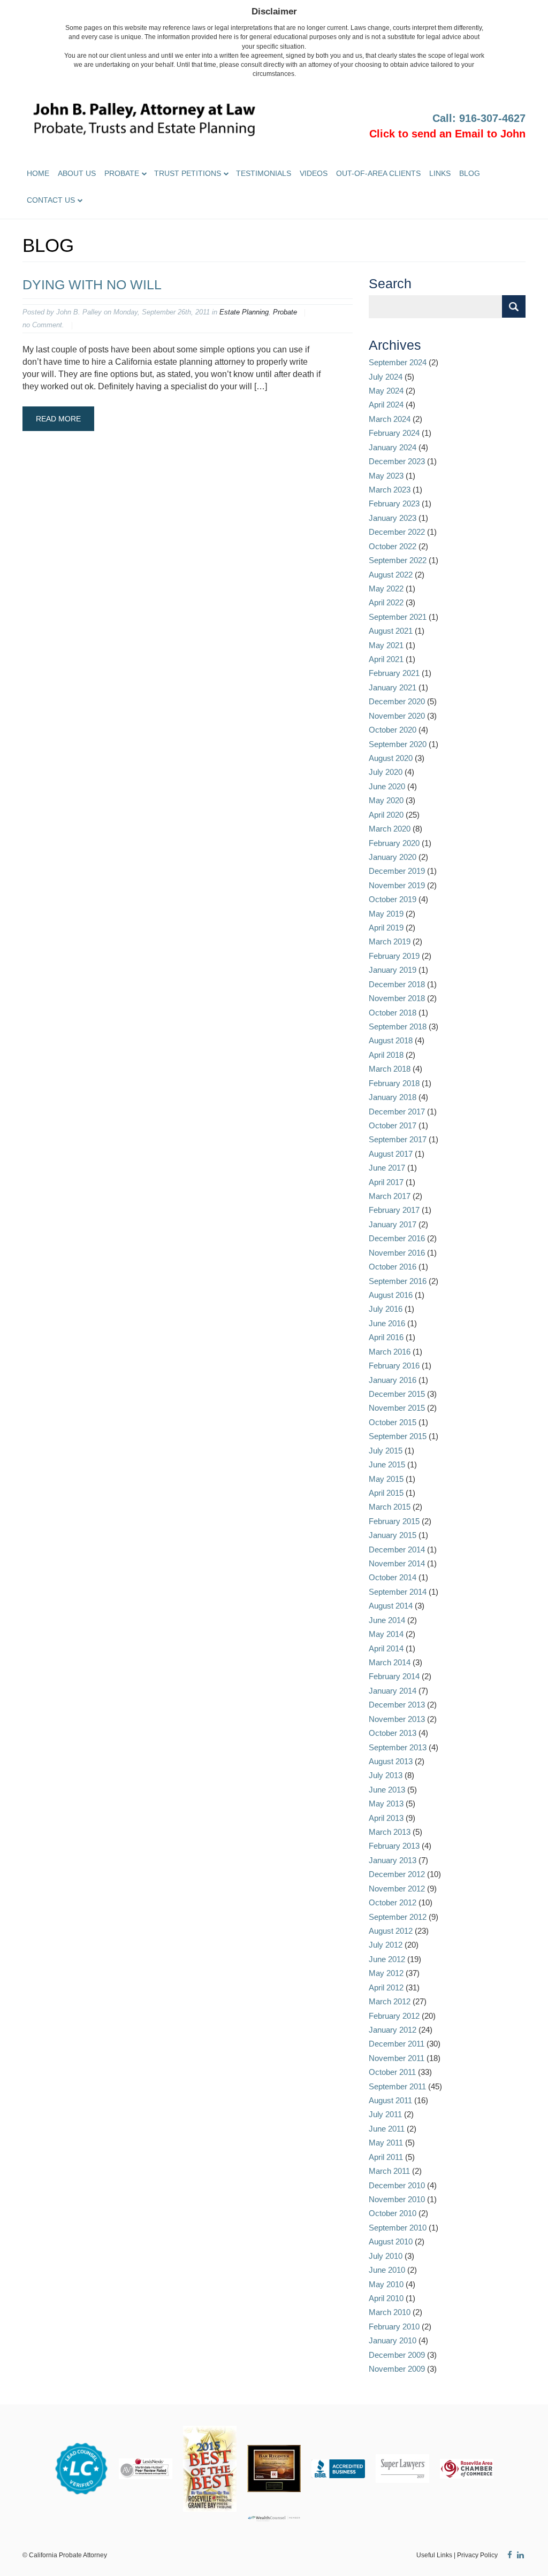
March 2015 (390, 1507)
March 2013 (390, 1832)
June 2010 (387, 2270)
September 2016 (398, 1281)
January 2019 (393, 970)
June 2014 (387, 1620)
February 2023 (394, 503)
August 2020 (391, 758)
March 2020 (390, 829)
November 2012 (397, 1889)
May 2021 (386, 645)
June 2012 (387, 1959)
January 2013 (393, 1860)
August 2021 (391, 631)
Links (440, 173)
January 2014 (393, 1691)
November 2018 (397, 998)
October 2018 (393, 1013)
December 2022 (397, 532)
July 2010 (386, 2256)
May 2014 (386, 1634)
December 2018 (397, 984)
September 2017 (398, 1139)
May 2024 (386, 391)
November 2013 (397, 1719)
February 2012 (394, 2016)
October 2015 (393, 1422)
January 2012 (393, 2030)
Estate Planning (244, 312)
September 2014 (398, 1592)
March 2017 (390, 1196)
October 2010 (393, 2213)
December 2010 (397, 2185)
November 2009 (397, 2369)
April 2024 (386, 405)
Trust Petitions (188, 173)
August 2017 (391, 1154)
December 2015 (397, 1394)
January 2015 (393, 1535)
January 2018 (393, 1097)
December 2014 (397, 1550)
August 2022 (391, 575)
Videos (314, 173)
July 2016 (386, 1309)
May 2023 (386, 476)
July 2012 (386, 1945)
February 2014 (394, 1676)
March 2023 (390, 490)
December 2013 (397, 1705)
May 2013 (386, 1804)
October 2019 (393, 899)
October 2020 (393, 730)
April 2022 (386, 602)
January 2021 (393, 687)
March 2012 (390, 2001)
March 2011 (389, 2171)
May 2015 (386, 1479)
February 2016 (394, 1366)
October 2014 (393, 1577)
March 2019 (390, 941)
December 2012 (397, 1874)
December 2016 (397, 1238)
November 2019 (397, 885)
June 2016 (387, 1323)
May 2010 (386, 2284)
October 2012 (393, 1902)
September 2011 (397, 2086)
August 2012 (391, 1931)
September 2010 (398, 2228)
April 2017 (386, 1182)
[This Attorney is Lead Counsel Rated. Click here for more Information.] (81, 2468)
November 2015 (397, 1408)
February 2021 (394, 673)
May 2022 (386, 589)
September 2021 (398, 617)
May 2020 (386, 800)
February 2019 (394, 956)
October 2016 (393, 1267)
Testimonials (264, 173)
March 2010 (390, 2312)
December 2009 (397, 2355)
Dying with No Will (92, 284)
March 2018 (390, 1069)
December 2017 (397, 1112)
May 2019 (386, 914)
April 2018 (386, 1055)
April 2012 (386, 1987)
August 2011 (390, 2100)
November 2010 (397, 2199)
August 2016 (391, 1295)
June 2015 (387, 1464)
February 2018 (394, 1083)
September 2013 (398, 1747)
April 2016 (386, 1337)
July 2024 (386, 377)
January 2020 (393, 857)
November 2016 (397, 1253)
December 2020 (397, 701)
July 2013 (386, 1775)
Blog (470, 173)
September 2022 (398, 560)
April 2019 (386, 928)
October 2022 (393, 546)
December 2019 (397, 871)
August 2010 (391, 2241)
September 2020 (398, 744)
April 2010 (386, 2298)
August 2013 (391, 1761)
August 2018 (391, 1040)
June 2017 (387, 1168)
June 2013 (387, 1790)
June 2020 (387, 786)
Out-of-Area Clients (378, 173)
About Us (77, 173)
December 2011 (397, 2044)
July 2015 (386, 1451)
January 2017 (393, 1224)
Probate (122, 173)
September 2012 (398, 1917)
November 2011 (397, 2058)
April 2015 (386, 1493)
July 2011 (385, 2114)
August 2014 (391, 1606)
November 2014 (397, 1563)
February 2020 (394, 843)
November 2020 (397, 716)
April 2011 (386, 2157)
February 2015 (394, 1521)
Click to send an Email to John (447, 134)
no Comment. (43, 325)
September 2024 (398, 362)
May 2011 (386, 2143)
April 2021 (386, 659)
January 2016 (393, 1380)
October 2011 (392, 2072)
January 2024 (393, 447)
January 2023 (393, 518)
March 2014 (390, 1662)
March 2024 (390, 419)
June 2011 (387, 2129)
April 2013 (386, 1818)
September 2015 (398, 1436)
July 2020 (386, 772)
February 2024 (394, 433)
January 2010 (393, 2340)
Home (38, 173)
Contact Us (51, 200)
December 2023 (397, 461)
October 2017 (393, 1125)
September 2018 (398, 1026)
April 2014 (386, 1648)
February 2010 (394, 2327)
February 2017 (394, 1210)
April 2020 (386, 815)
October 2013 (393, 1733)
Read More (58, 419)
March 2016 (390, 1352)
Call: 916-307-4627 (479, 118)
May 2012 (386, 1973)
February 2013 (394, 1846)
